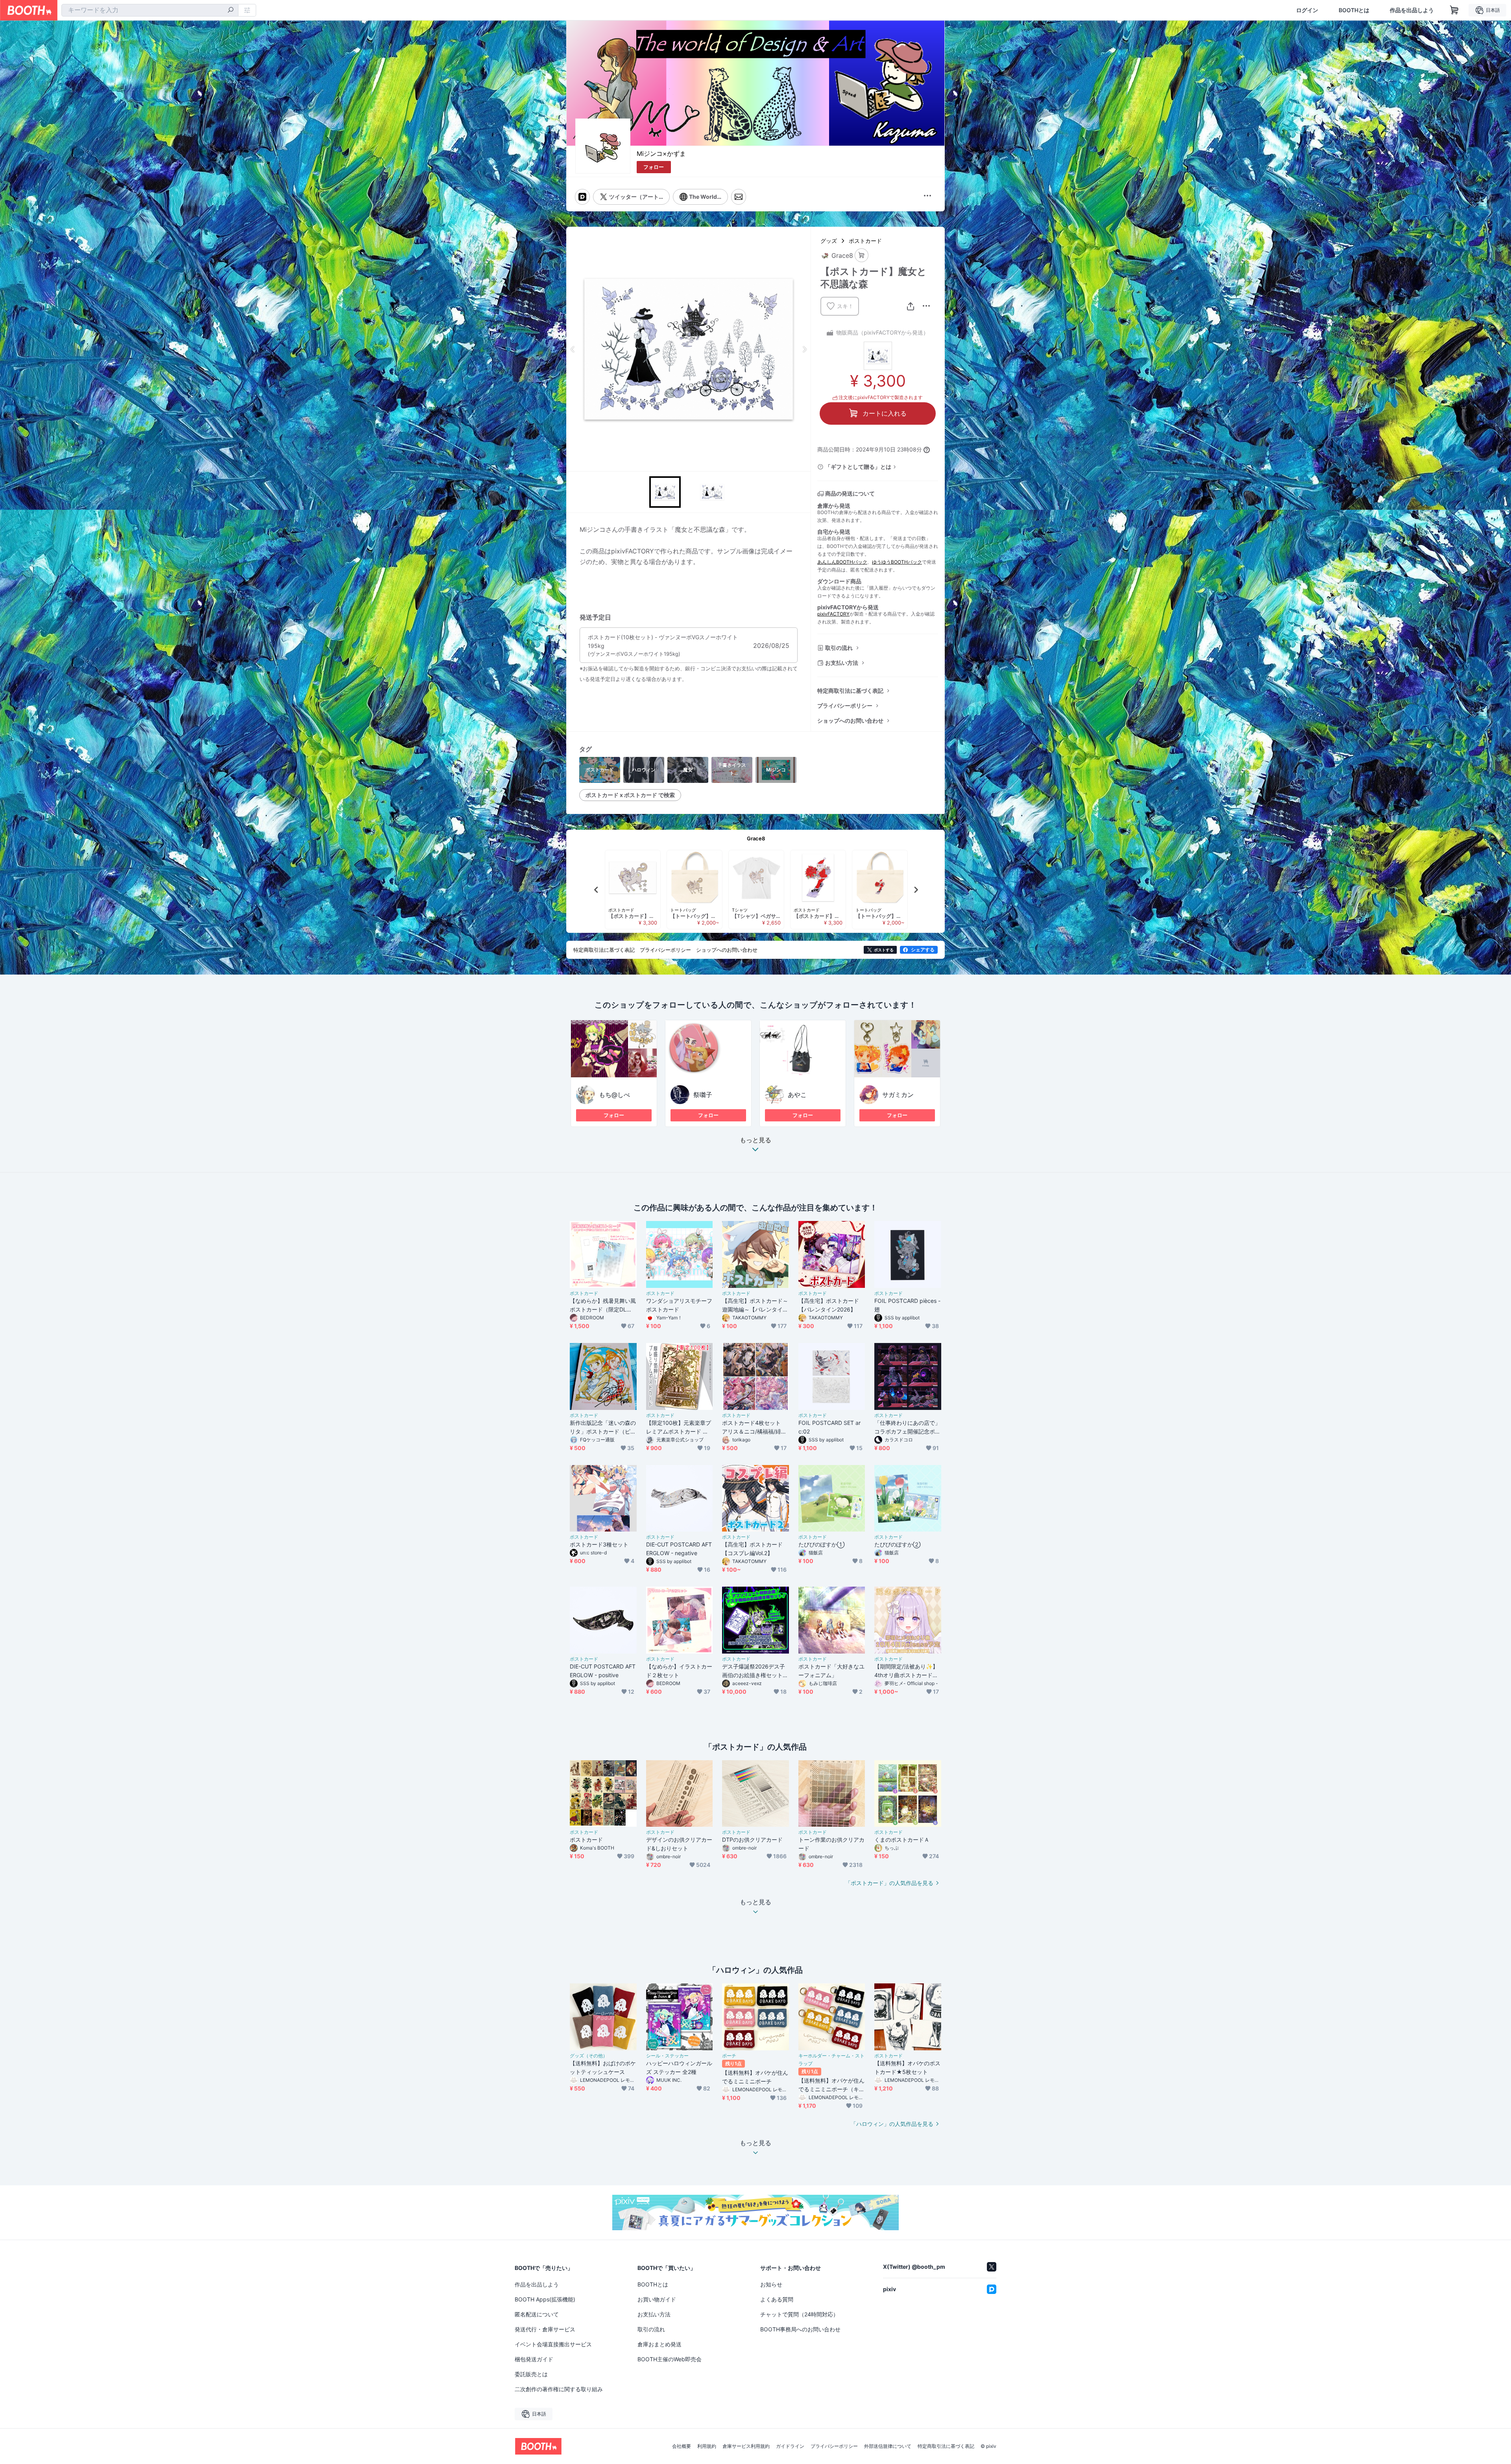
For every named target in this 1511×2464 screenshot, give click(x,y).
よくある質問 (777, 2299)
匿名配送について (537, 2314)
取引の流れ (839, 648)
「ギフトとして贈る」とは (858, 467)
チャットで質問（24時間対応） (799, 2314)
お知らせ (771, 2284)
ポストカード (865, 241)
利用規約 (707, 2446)
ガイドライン (790, 2446)
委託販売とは (531, 2374)
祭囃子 (703, 1095)
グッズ (829, 241)
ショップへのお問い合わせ (850, 721)
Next (804, 349)
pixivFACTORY (833, 614)
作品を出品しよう (1412, 10)
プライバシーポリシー (845, 706)
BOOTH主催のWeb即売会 (670, 2359)
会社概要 (682, 2446)
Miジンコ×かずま (661, 154)
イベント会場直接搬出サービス (553, 2344)
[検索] (231, 11)
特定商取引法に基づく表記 (850, 691)
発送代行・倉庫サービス (545, 2329)
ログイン (1307, 10)
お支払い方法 (842, 663)
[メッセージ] (739, 197)
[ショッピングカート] (1454, 10)
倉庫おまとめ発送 (659, 2344)
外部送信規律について (888, 2446)
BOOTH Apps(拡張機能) (545, 2299)
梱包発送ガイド (534, 2359)
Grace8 (756, 838)
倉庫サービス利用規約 (746, 2446)
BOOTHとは (1354, 10)
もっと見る (755, 1140)
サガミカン (898, 1095)
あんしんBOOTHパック (842, 562)
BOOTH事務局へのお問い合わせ (800, 2329)
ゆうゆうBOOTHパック (897, 562)
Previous (573, 349)
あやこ (797, 1095)
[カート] (862, 255)
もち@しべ (614, 1095)
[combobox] (150, 10)
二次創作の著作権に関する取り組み (559, 2389)
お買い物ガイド (657, 2299)
